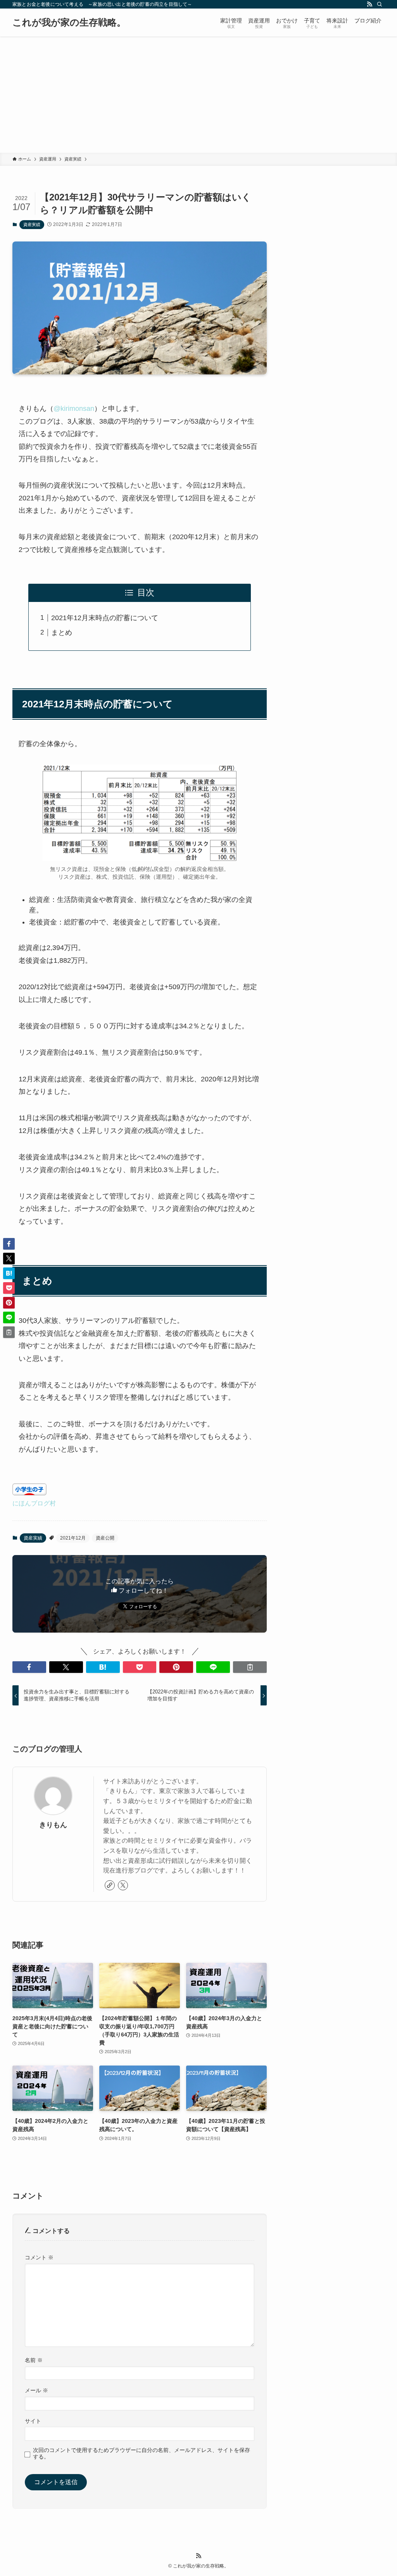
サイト (33, 2421)
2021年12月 (73, 1538)
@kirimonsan (74, 409)
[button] (29, 1667)
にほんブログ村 (34, 1503)
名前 (34, 2360)
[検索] (380, 4)
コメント (39, 2257)
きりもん (53, 1825)
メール (36, 2390)
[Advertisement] (198, 95)
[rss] (369, 4)
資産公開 (105, 1538)
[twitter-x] (123, 1885)
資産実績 (32, 224)
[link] (110, 1885)
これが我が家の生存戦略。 (69, 22)
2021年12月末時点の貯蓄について (105, 618)
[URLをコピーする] (250, 1667)
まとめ (62, 633)
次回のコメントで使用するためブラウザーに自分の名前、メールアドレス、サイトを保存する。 (142, 2453)
